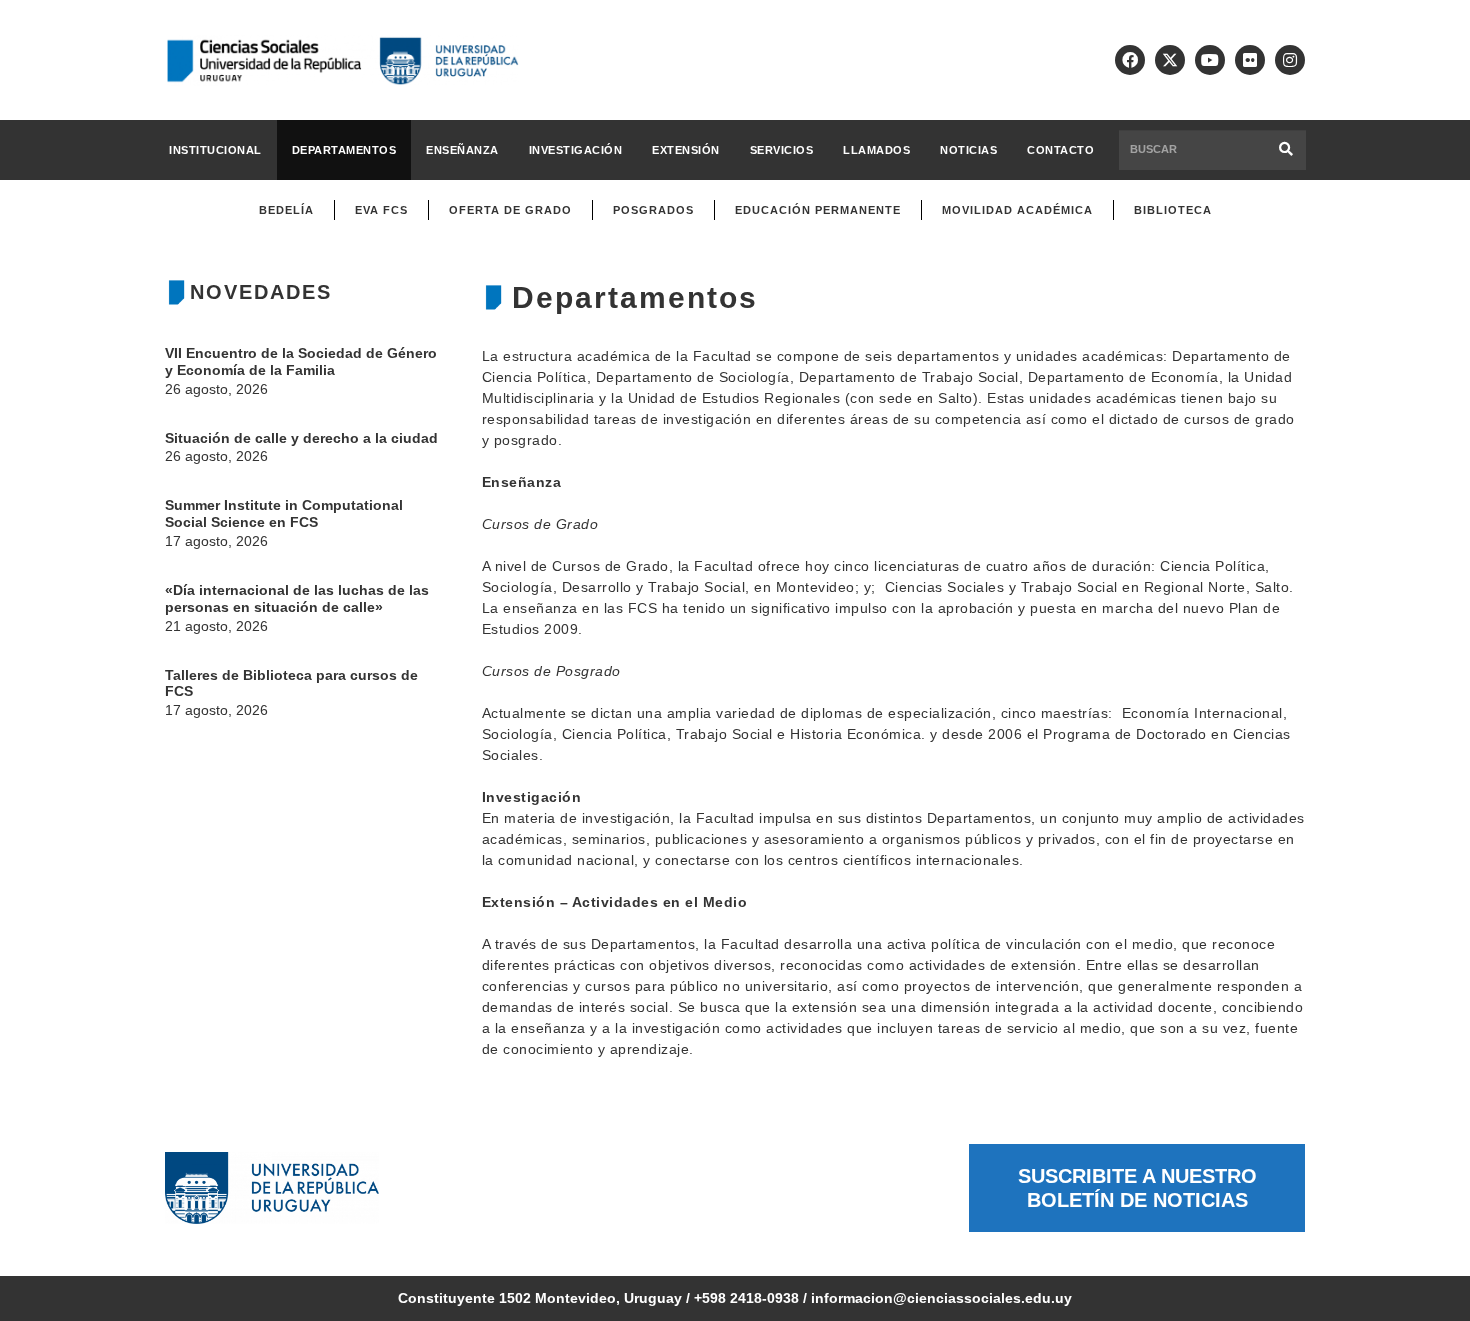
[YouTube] (1210, 60)
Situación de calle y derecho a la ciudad (301, 438)
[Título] (1170, 60)
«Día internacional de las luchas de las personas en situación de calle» (297, 598)
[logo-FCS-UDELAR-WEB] (342, 60)
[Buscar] (1286, 149)
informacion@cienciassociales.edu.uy (941, 1298)
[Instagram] (1290, 60)
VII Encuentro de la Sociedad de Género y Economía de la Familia (301, 361)
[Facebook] (1130, 60)
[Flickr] (1250, 60)
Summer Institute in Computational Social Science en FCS (284, 513)
